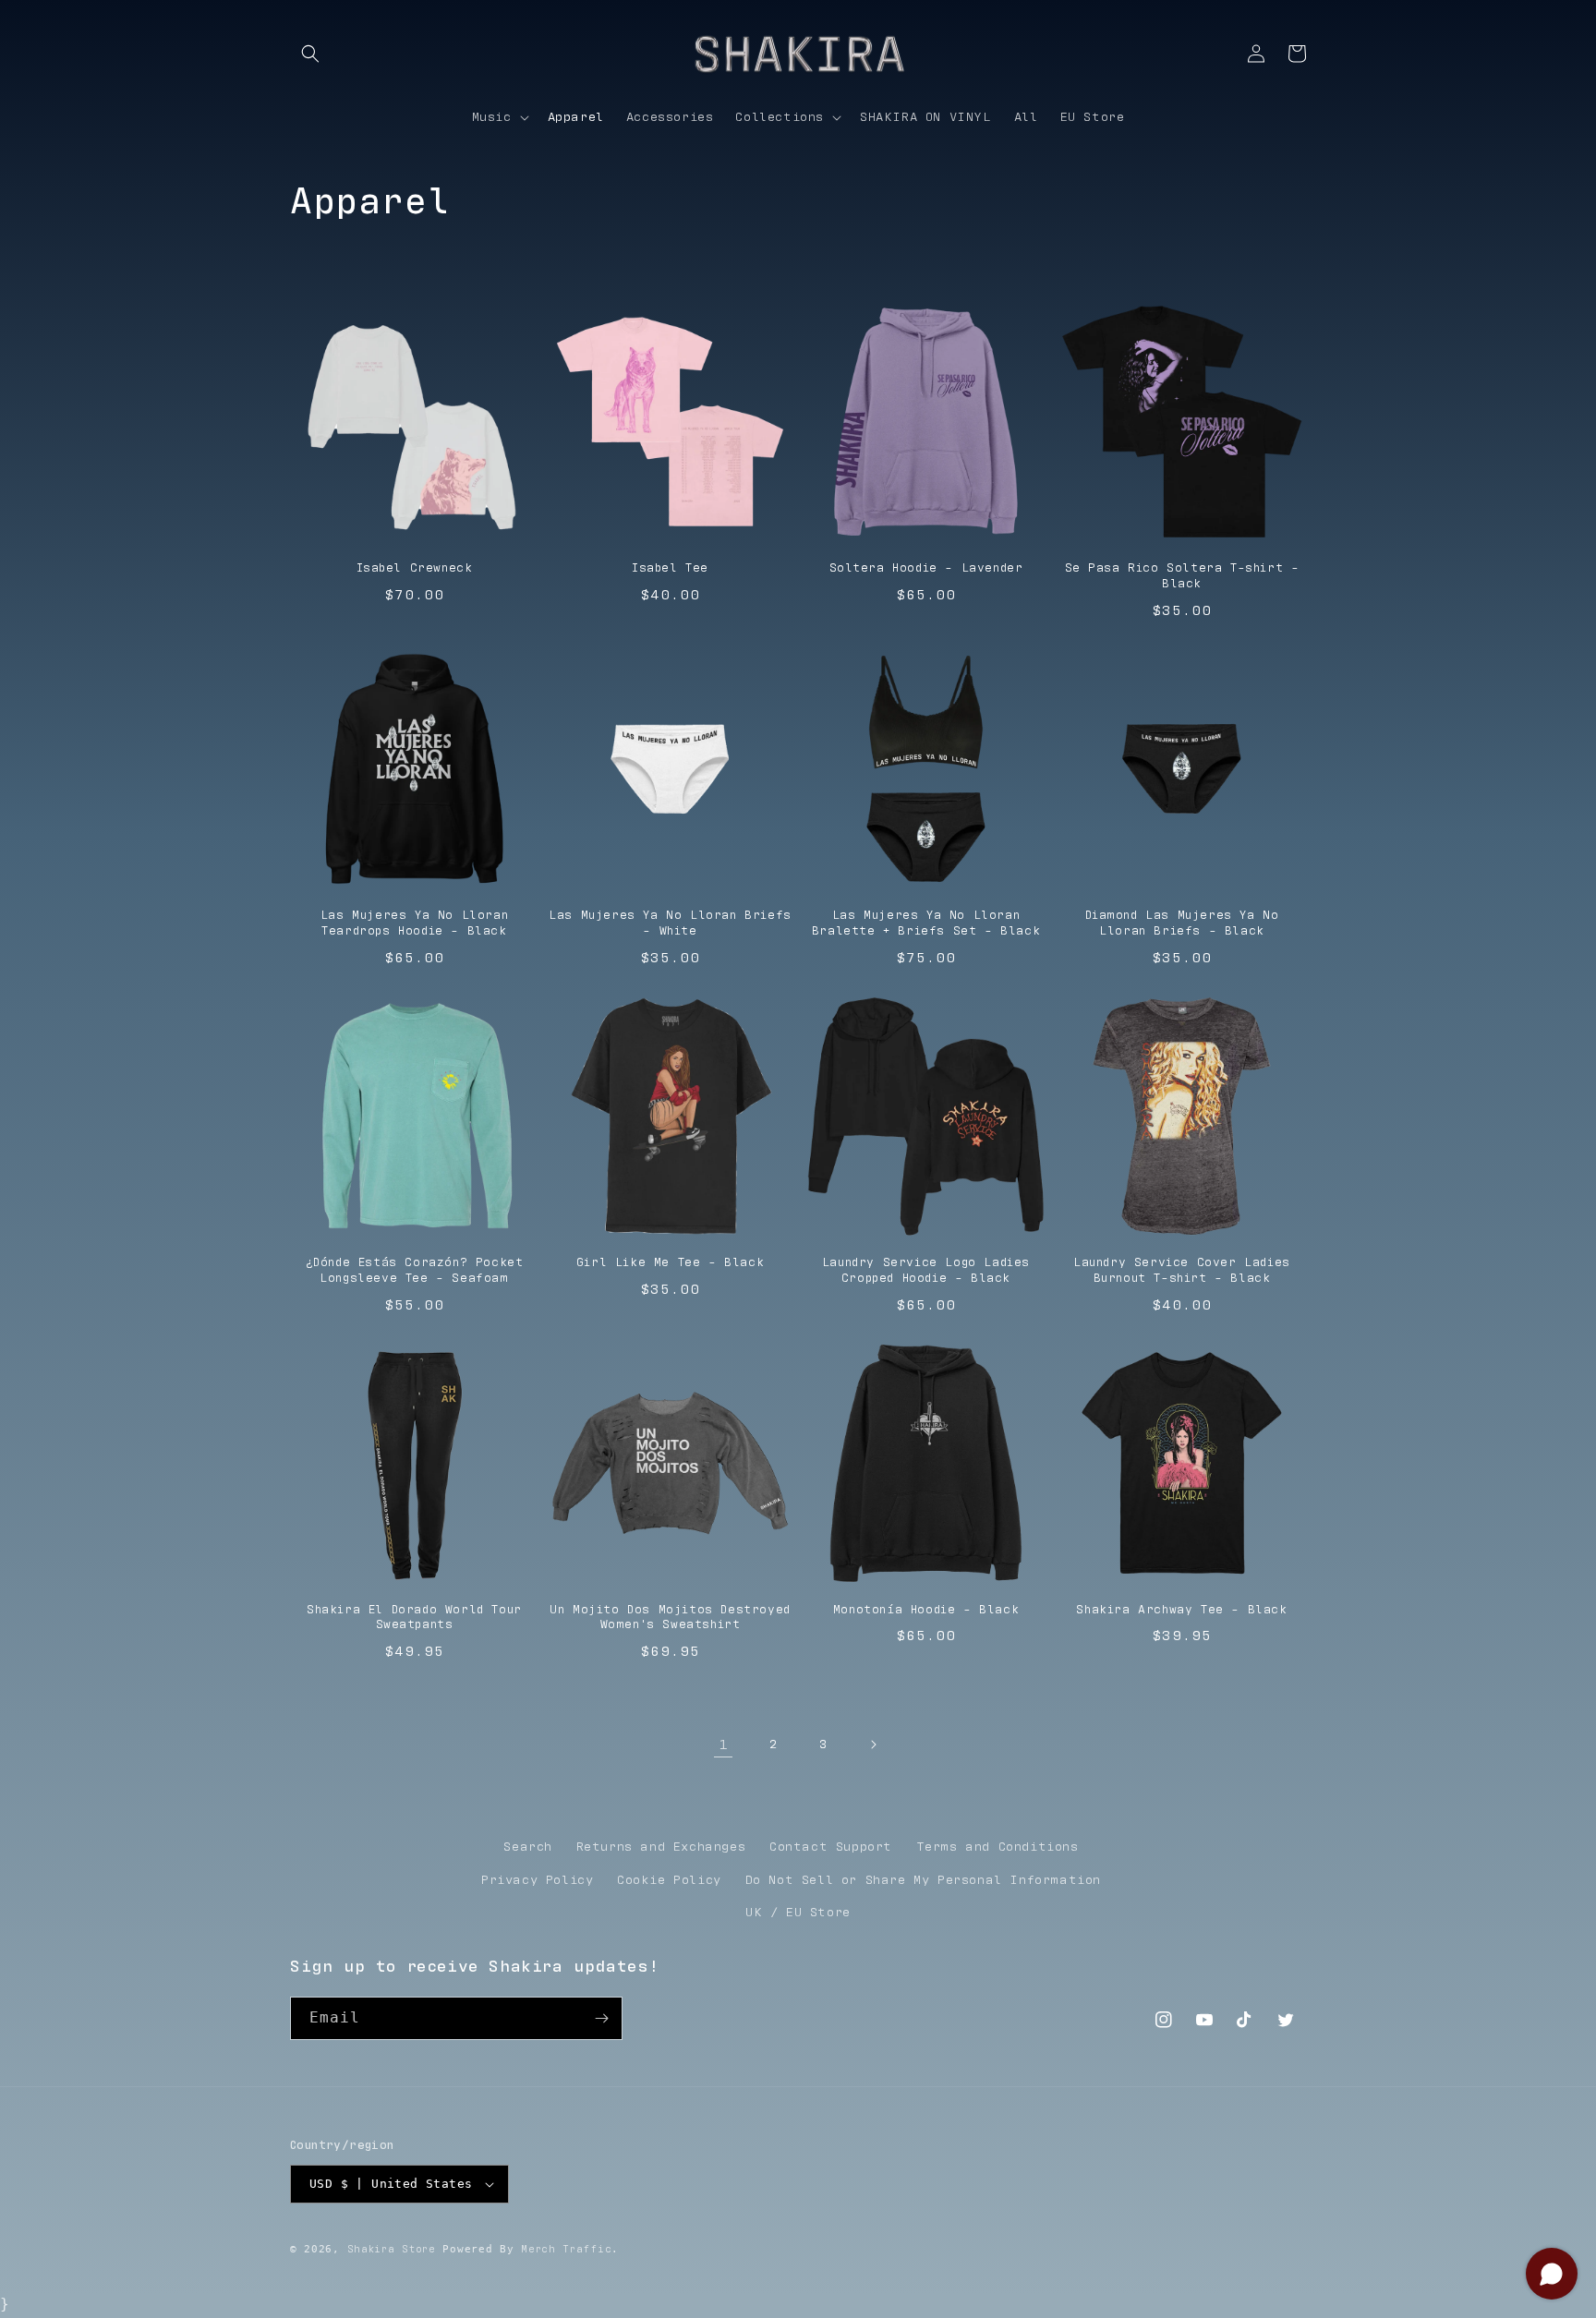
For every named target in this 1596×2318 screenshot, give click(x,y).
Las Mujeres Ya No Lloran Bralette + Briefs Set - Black (926, 924)
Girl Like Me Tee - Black (670, 1263)
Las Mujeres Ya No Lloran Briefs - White (670, 924)
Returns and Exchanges (661, 1847)
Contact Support (831, 1847)
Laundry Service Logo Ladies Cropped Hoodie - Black (926, 1271)
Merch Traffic (566, 2249)
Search (528, 1847)
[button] (310, 54)
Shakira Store (392, 2249)
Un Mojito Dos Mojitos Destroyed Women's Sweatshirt (670, 1618)
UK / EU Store (798, 1913)
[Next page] (873, 1745)
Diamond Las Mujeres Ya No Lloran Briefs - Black (1182, 924)
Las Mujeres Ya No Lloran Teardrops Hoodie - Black (414, 924)
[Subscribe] (601, 2018)
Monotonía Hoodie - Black (926, 1610)
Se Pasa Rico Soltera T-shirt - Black (1182, 576)
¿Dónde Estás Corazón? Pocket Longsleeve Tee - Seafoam (415, 1271)
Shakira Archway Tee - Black (1181, 1610)
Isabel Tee (670, 568)
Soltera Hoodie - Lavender (926, 568)
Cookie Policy (669, 1880)
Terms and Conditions (997, 1847)
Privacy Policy (537, 1880)
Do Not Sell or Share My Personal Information (923, 1880)
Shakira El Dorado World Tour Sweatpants (414, 1618)
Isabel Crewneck (415, 568)
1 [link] (724, 1745)
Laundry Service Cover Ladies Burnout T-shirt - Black (1182, 1271)
